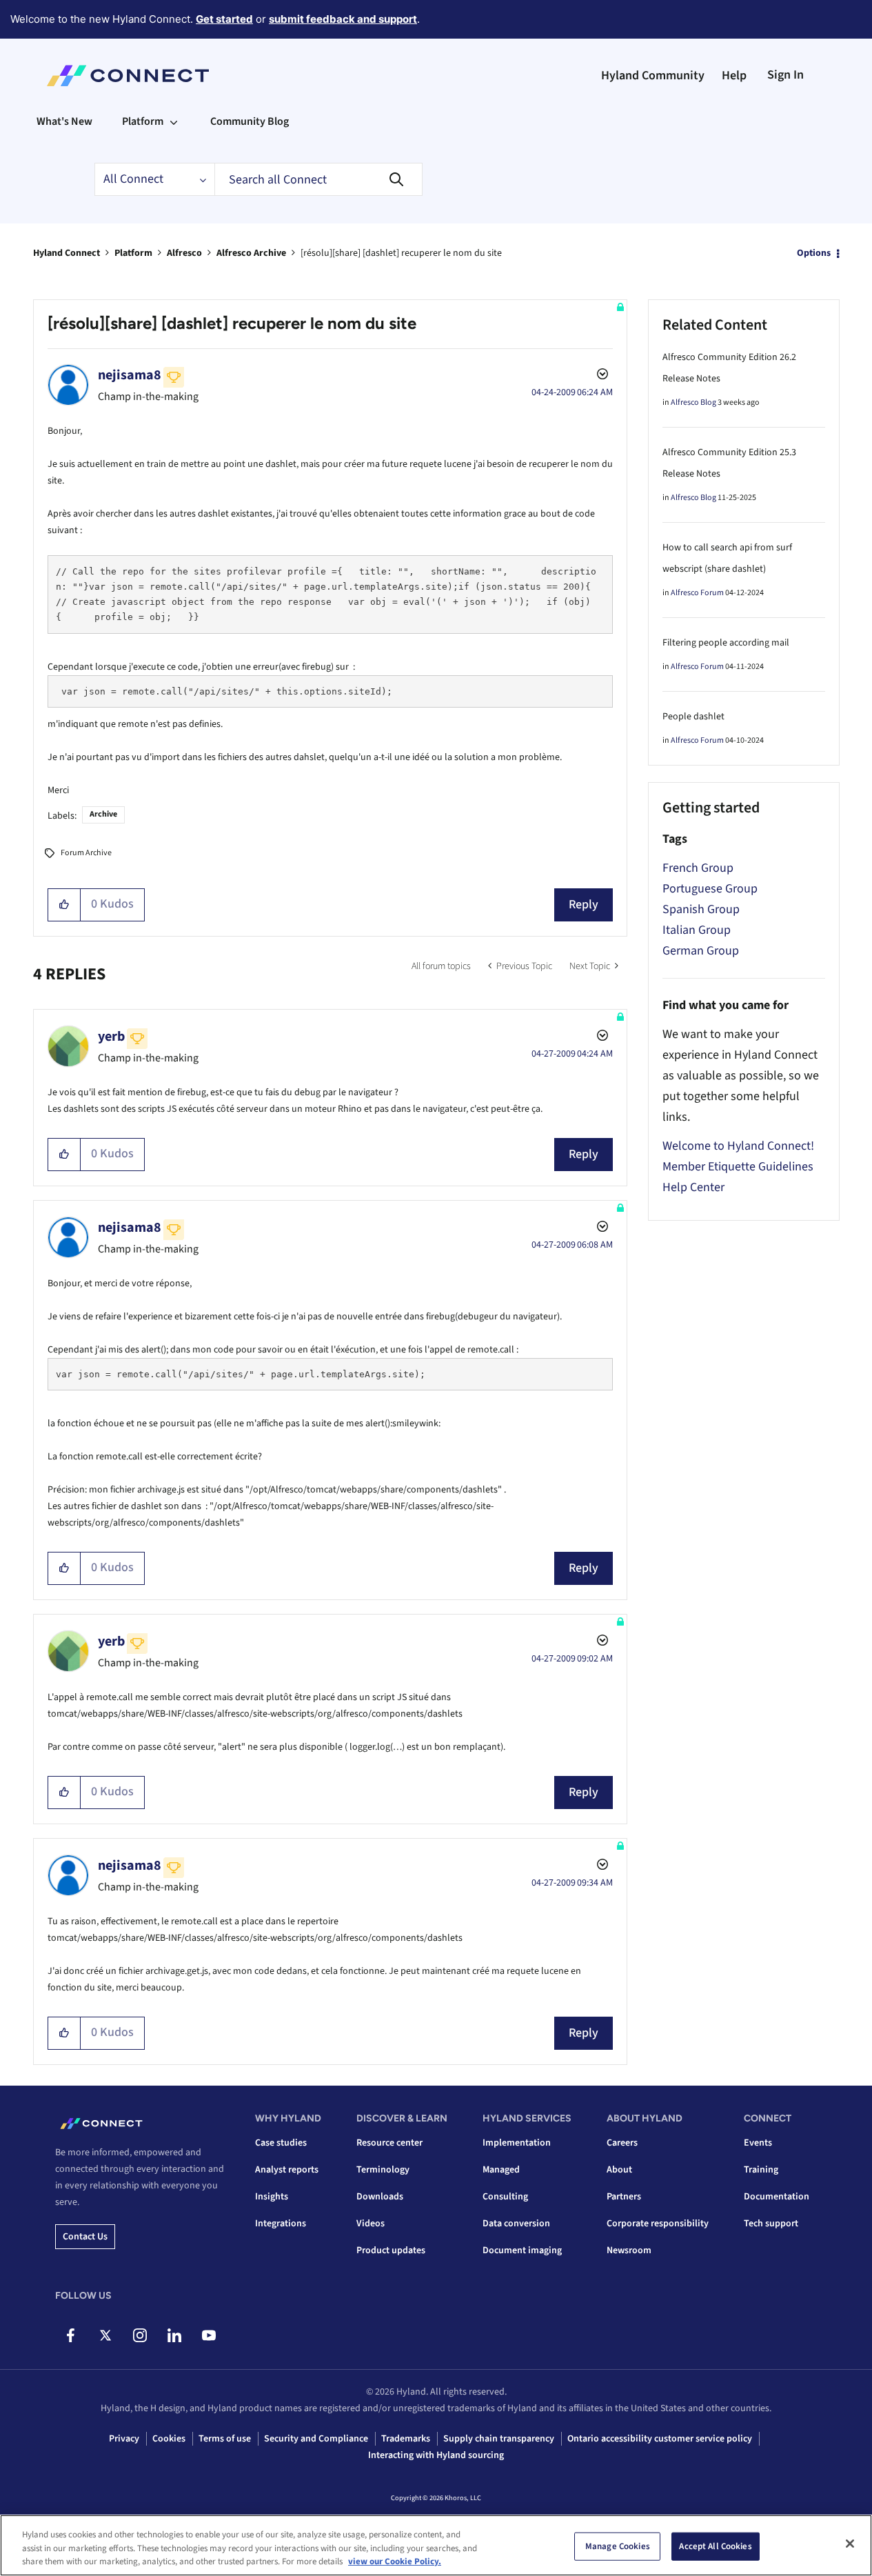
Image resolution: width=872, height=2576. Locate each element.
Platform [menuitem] (143, 121)
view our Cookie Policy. (395, 2562)
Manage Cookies (618, 2546)
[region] (436, 2545)
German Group (701, 951)
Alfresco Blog (693, 402)
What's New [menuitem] (64, 121)
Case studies (281, 2143)
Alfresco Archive (251, 253)
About (619, 2170)
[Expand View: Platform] (174, 121)
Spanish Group (701, 909)
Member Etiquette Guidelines (738, 1167)
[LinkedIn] (174, 2335)
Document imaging (522, 2250)
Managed (501, 2170)
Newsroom (629, 2250)
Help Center (693, 1187)
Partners (624, 2197)
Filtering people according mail (726, 643)
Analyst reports (287, 2170)
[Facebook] (71, 2335)
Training (761, 2170)
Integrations (281, 2224)
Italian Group (697, 930)
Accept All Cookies (715, 2546)
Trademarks (406, 2439)
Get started (224, 19)
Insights (272, 2197)
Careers (622, 2143)
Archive (103, 814)
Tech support (771, 2224)
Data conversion (516, 2224)
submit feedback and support (343, 19)
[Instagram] (140, 2335)
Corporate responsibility (658, 2224)
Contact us (85, 2237)
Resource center (389, 2143)
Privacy (124, 2439)
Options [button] (814, 253)
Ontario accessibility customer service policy (660, 2439)
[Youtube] (209, 2335)
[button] (64, 905)
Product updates (391, 2250)
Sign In (785, 75)
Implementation (517, 2143)
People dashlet (693, 717)
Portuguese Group (710, 889)
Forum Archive (86, 853)
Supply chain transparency (499, 2439)
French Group (698, 868)
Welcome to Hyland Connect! (738, 1146)
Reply (584, 905)
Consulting (505, 2197)
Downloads (380, 2197)
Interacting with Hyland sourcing (436, 2455)
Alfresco (184, 253)
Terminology (383, 2170)
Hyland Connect (67, 253)
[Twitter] (105, 2335)
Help (734, 76)
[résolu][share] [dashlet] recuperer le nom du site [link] (401, 253)
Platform (133, 253)
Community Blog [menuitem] (250, 121)
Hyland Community (653, 76)
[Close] (850, 2544)
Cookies (169, 2439)
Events (758, 2143)
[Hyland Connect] (128, 76)
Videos (371, 2224)
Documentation (777, 2197)
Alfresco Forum (697, 593)
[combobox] (318, 179)
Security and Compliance (316, 2439)
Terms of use (225, 2439)
